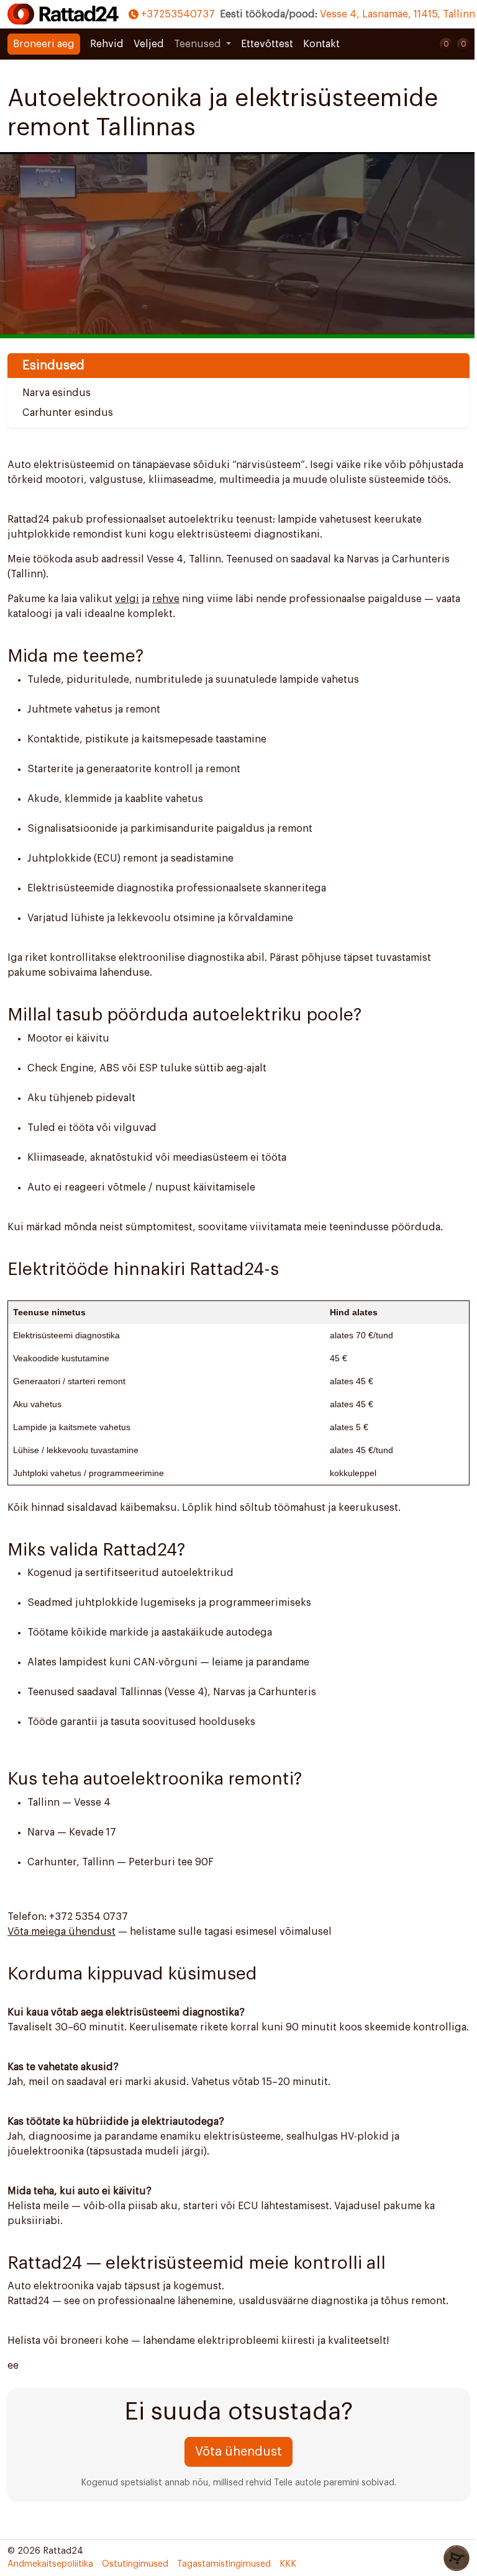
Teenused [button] (199, 44)
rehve (166, 599)
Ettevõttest (267, 44)
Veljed (149, 44)
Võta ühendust (238, 2452)
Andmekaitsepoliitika (50, 2564)
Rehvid (107, 44)
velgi (127, 599)
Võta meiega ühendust (61, 1932)
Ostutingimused (135, 2564)
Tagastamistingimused (224, 2564)
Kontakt (321, 44)
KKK (288, 2564)
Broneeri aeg (44, 44)
